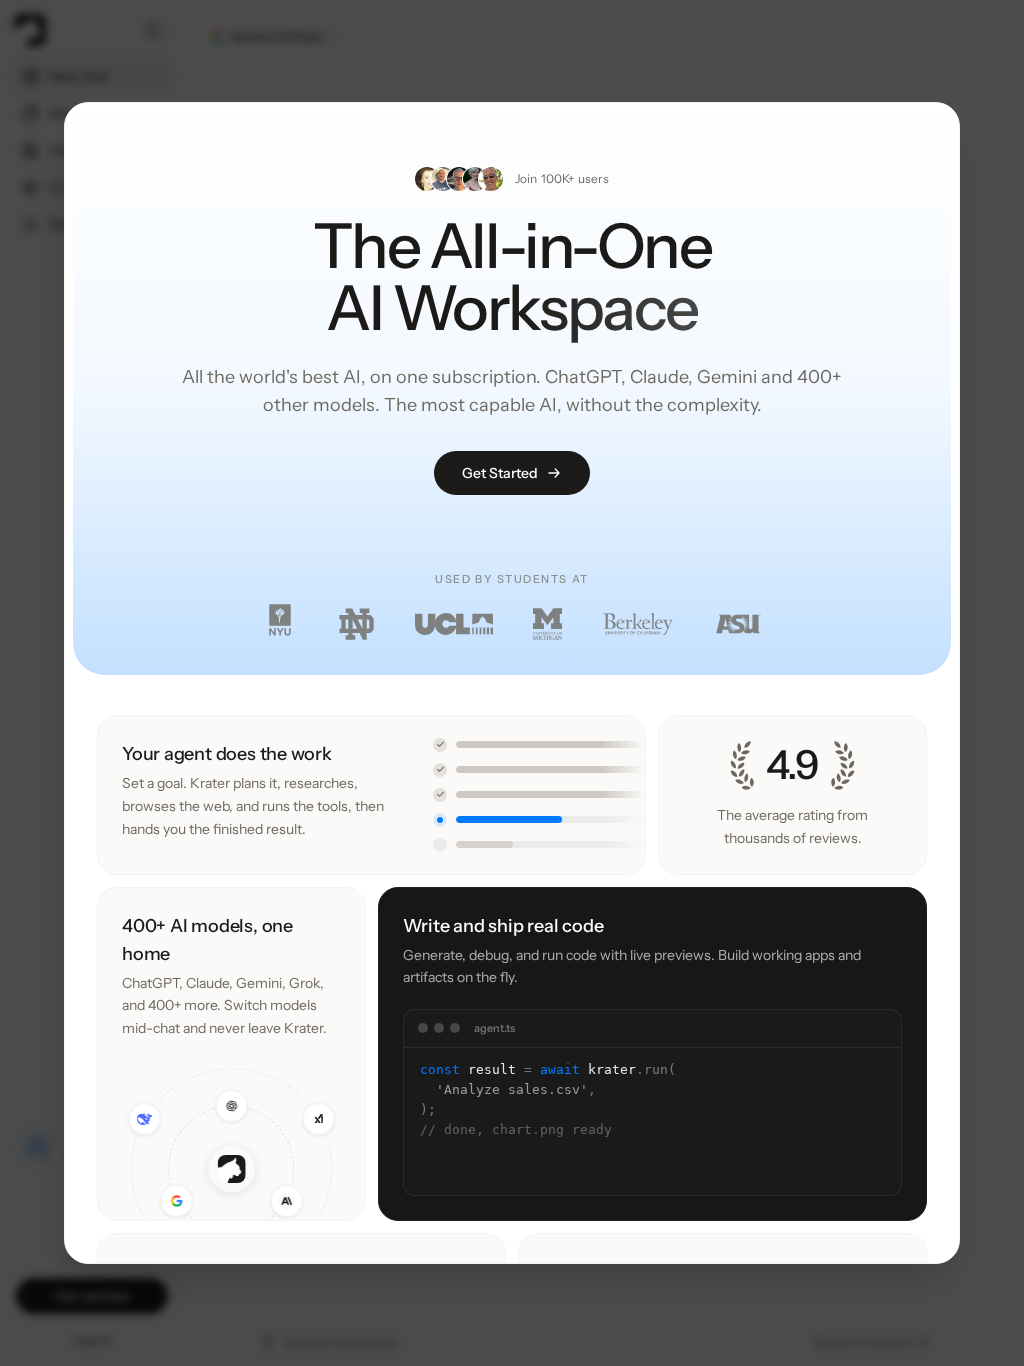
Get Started (500, 473)
